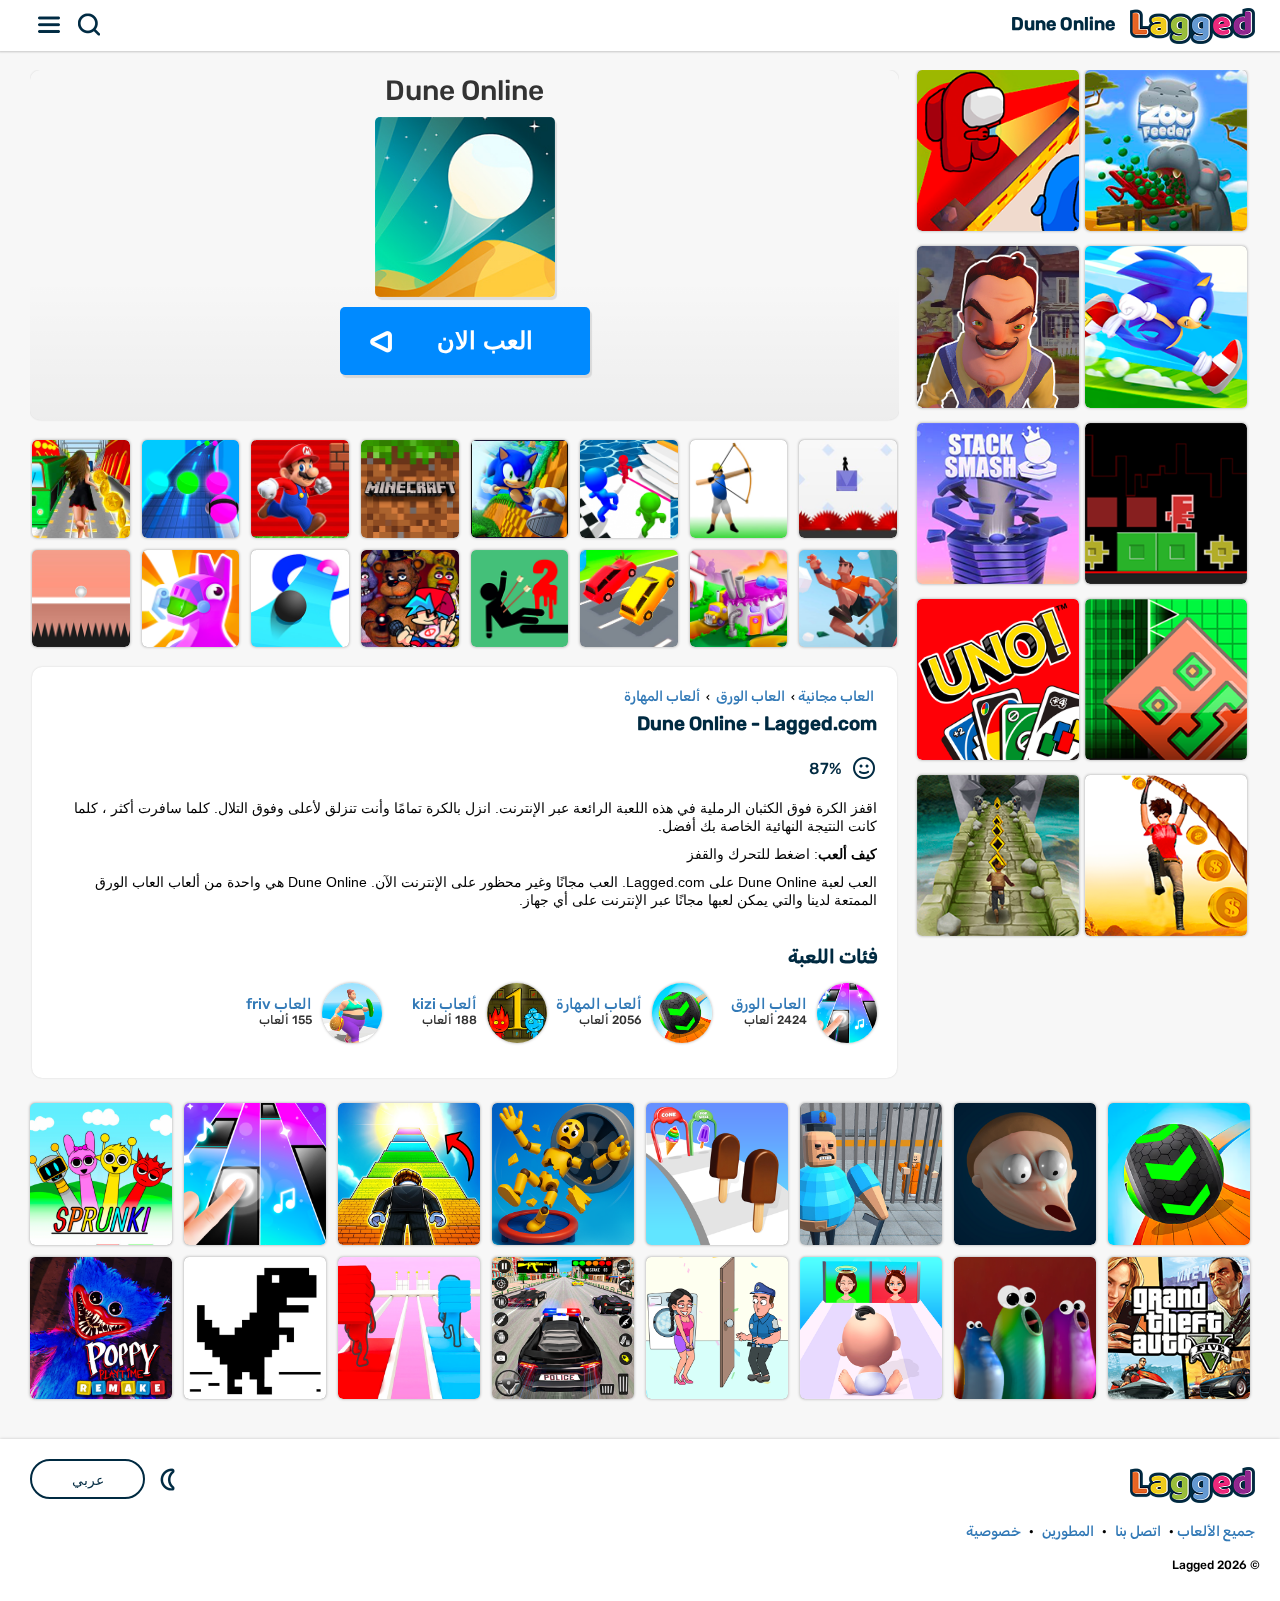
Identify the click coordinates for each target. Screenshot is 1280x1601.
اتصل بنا (1138, 1531)
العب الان (485, 340)
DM (170, 1479)
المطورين (1068, 1531)
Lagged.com (1195, 1484)
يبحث (90, 25)
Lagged (1195, 25)
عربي (88, 1480)
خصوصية (993, 1531)
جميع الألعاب (1216, 1531)
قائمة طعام (50, 25)
